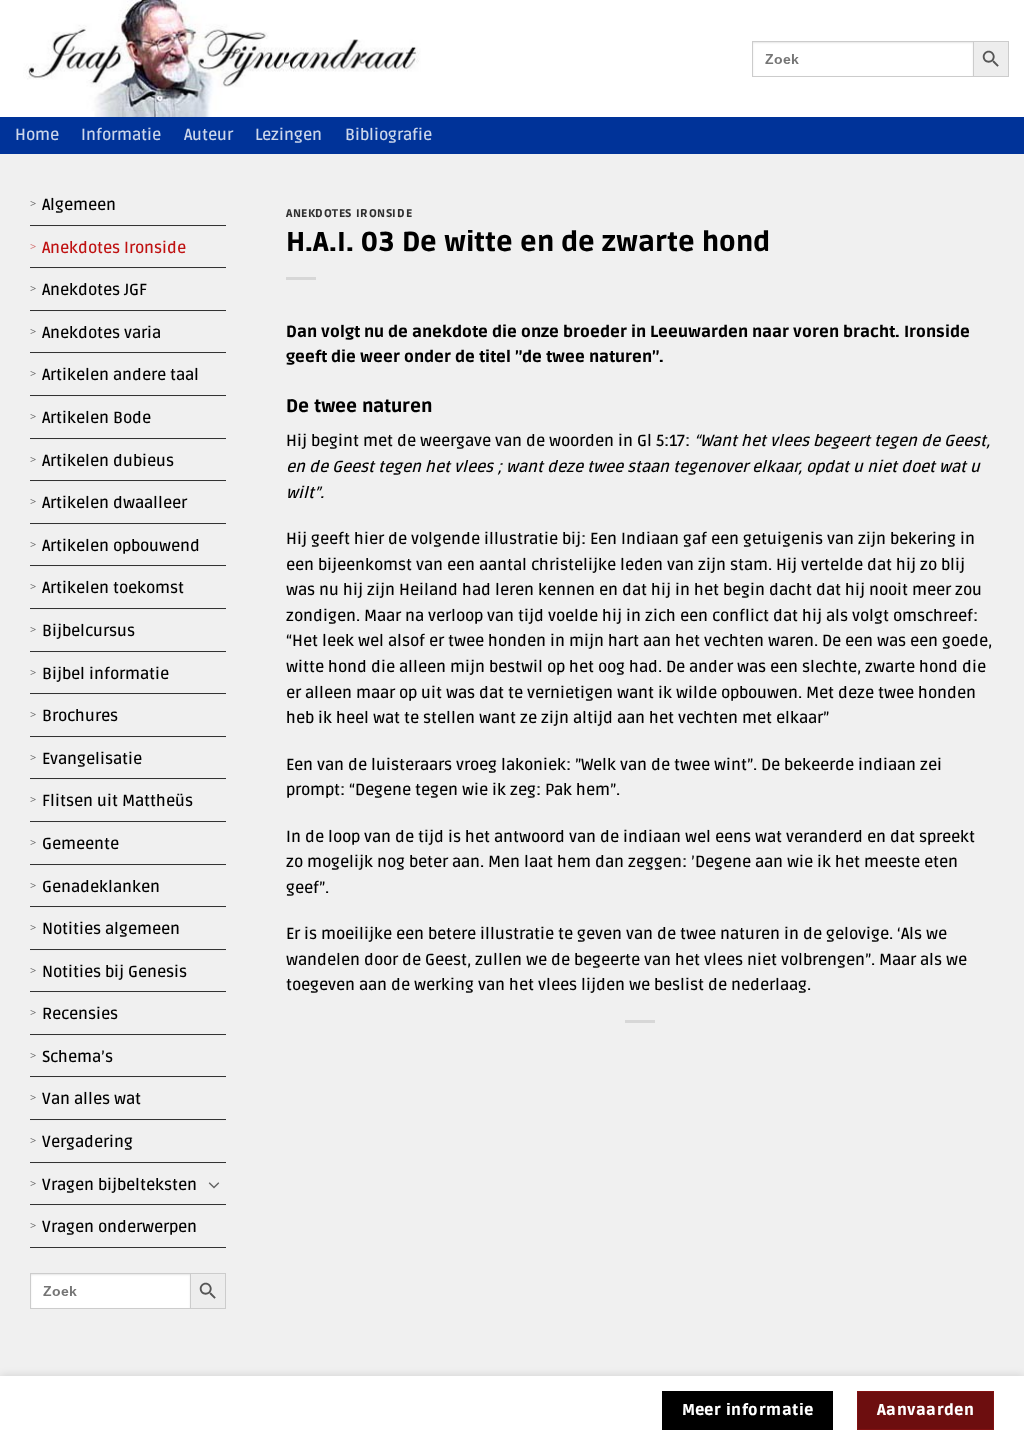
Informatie (121, 135)
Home (37, 135)
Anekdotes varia (101, 333)
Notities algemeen (111, 929)
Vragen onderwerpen (119, 1227)
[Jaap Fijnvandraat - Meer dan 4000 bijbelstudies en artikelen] (237, 58)
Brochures (80, 716)
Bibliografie (388, 135)
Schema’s (77, 1057)
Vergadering (87, 1142)
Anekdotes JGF (94, 290)
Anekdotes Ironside (114, 248)
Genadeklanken (101, 887)
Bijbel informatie (105, 674)
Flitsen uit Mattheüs (117, 801)
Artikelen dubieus (108, 461)
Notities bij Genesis (114, 972)
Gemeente (80, 844)
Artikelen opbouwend (121, 546)
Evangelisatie (92, 759)
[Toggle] (214, 1185)
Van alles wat (91, 1099)
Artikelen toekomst (113, 588)
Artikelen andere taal (120, 375)
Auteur (208, 135)
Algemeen (79, 205)
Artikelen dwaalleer (114, 503)
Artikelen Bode (96, 418)
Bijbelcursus (88, 631)
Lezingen (288, 135)
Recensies (80, 1014)
